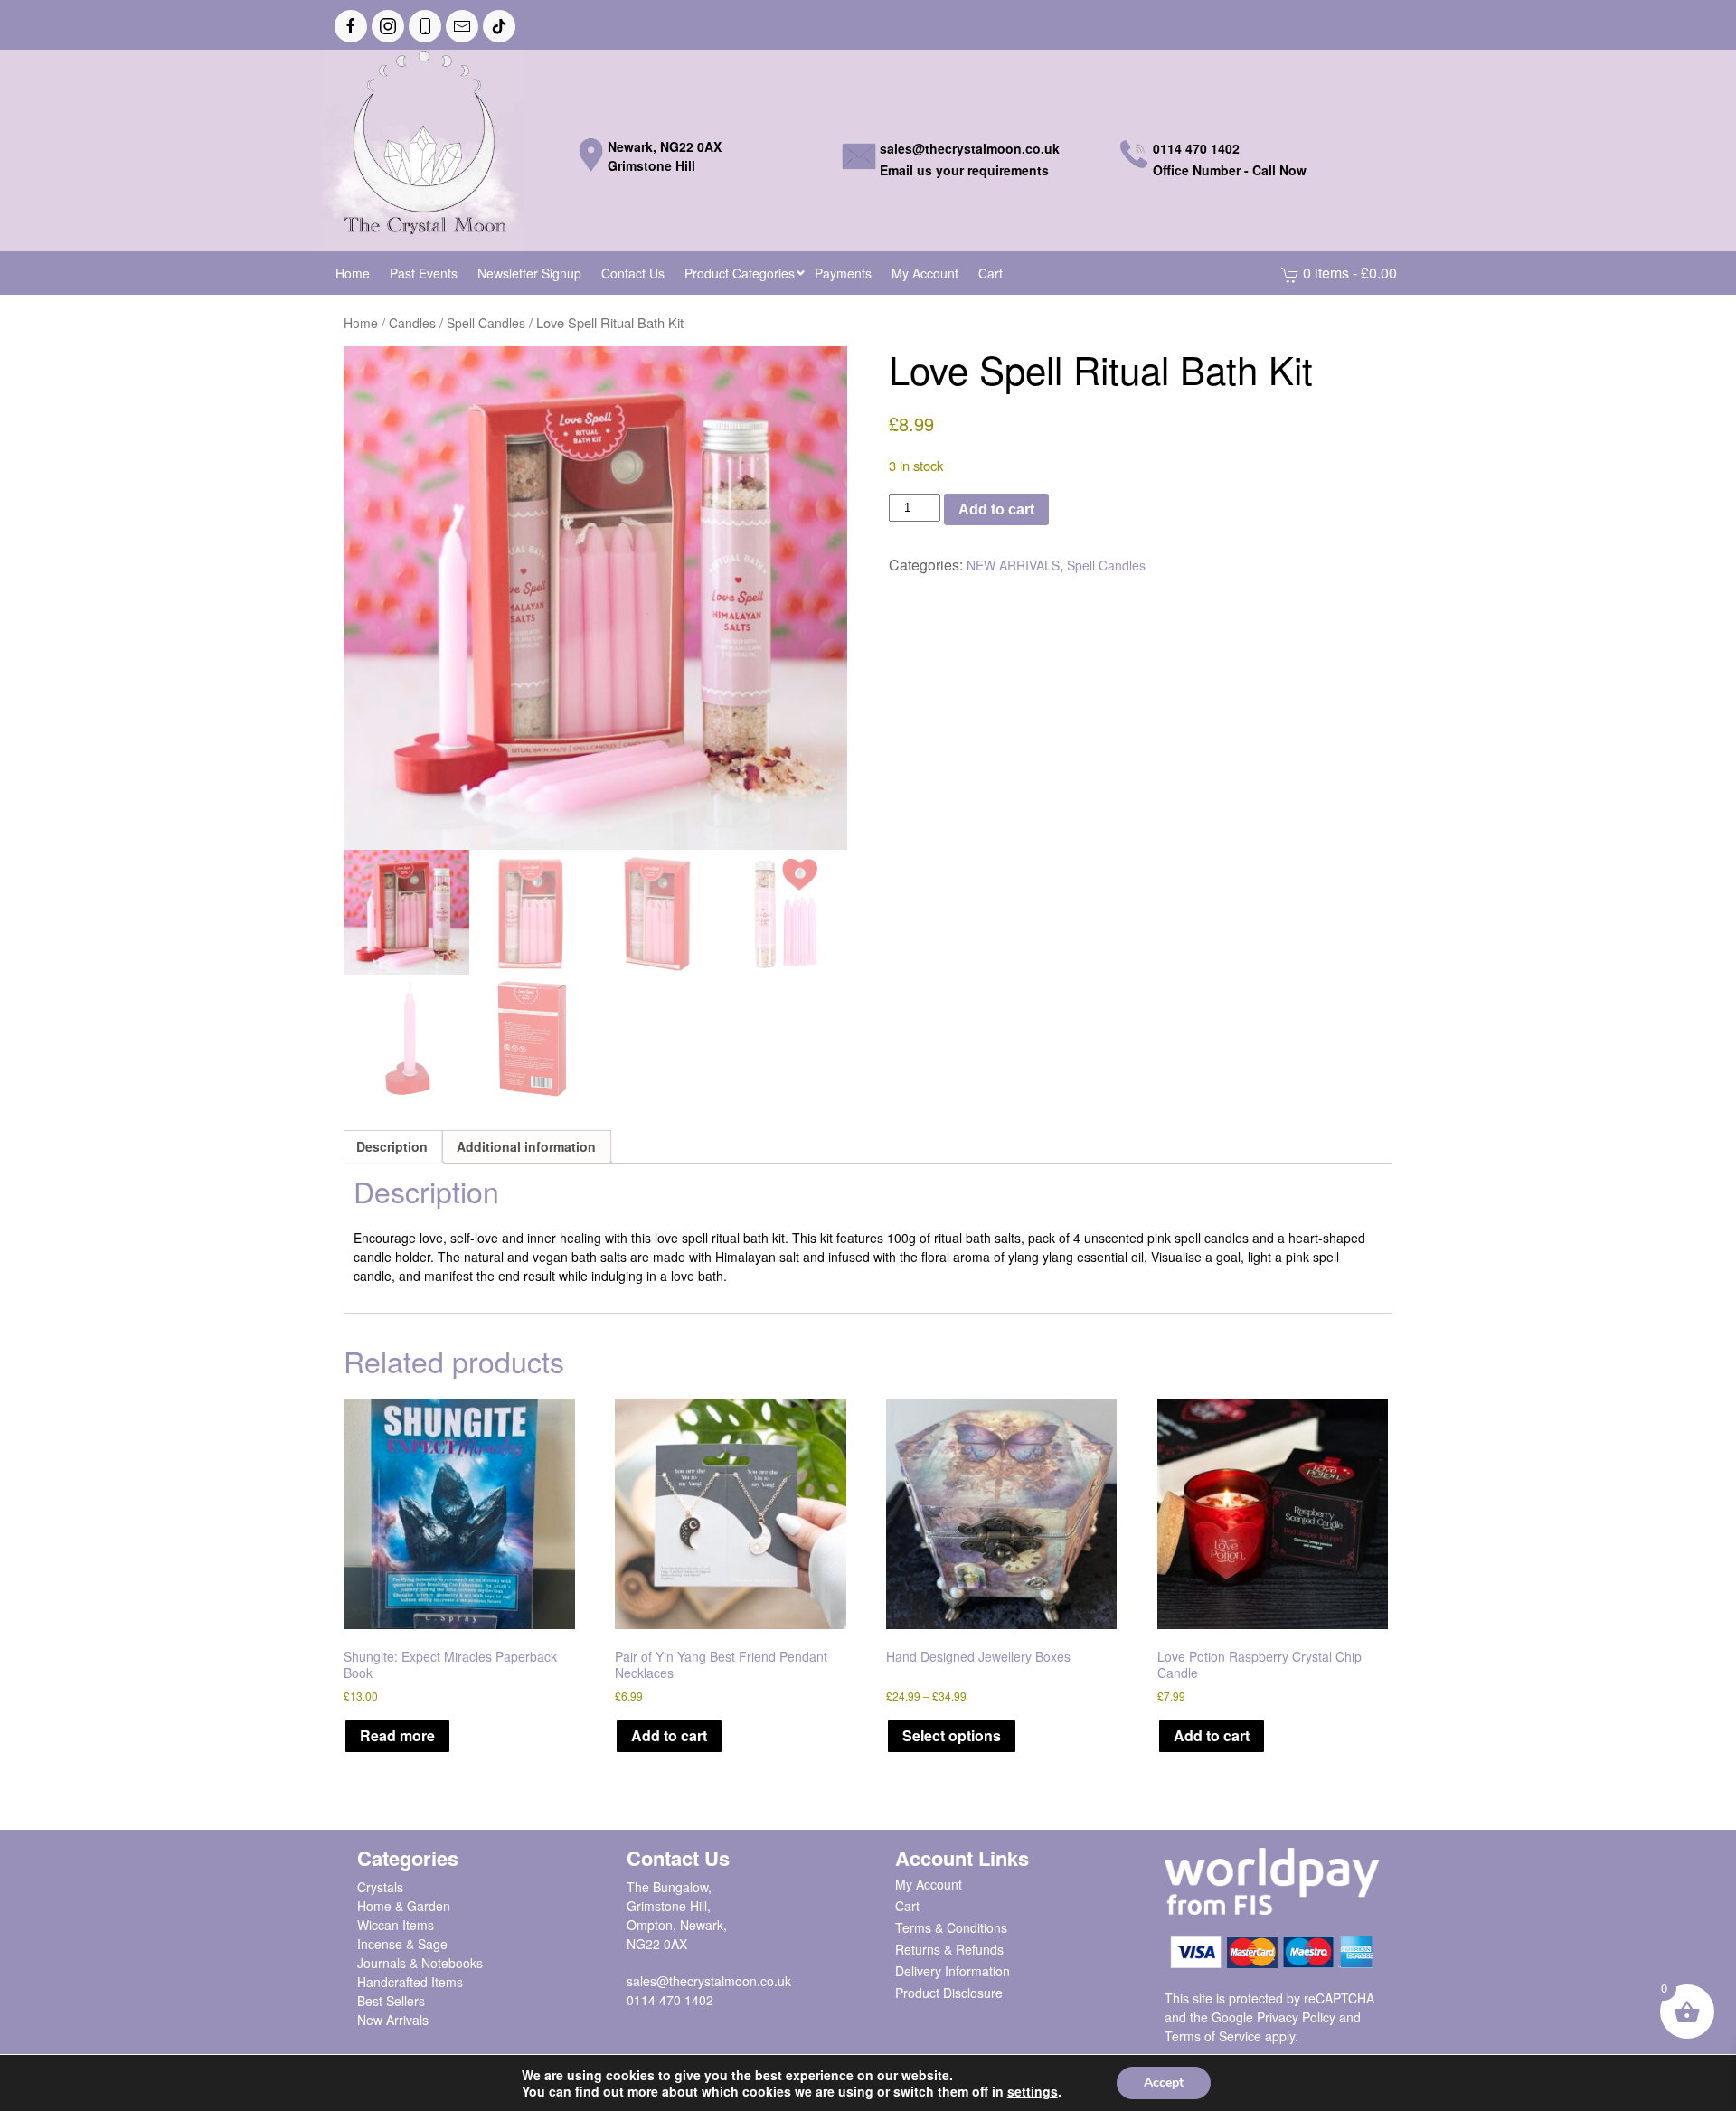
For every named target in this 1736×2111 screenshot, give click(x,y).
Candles (412, 323)
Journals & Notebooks (420, 1963)
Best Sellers (391, 2001)
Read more (397, 1735)
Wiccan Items (396, 1925)
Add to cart (996, 509)
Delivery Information (953, 1971)
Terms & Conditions (951, 1927)
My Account (929, 1884)
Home (361, 323)
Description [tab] (392, 1146)
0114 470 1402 (670, 2000)
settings (1033, 2091)
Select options (952, 1735)
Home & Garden (404, 1906)
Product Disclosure (949, 1993)
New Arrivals (393, 2020)
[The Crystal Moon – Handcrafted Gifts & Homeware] (423, 148)
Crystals (380, 1887)
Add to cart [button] (669, 1735)
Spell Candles (486, 323)
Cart (907, 1906)
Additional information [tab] (526, 1146)
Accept (1164, 2083)
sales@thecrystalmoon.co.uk (709, 1981)
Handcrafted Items (410, 1982)
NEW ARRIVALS (1013, 565)
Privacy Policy (1296, 2017)
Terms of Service (1213, 2036)
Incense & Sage (402, 1944)
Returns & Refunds (949, 1949)
